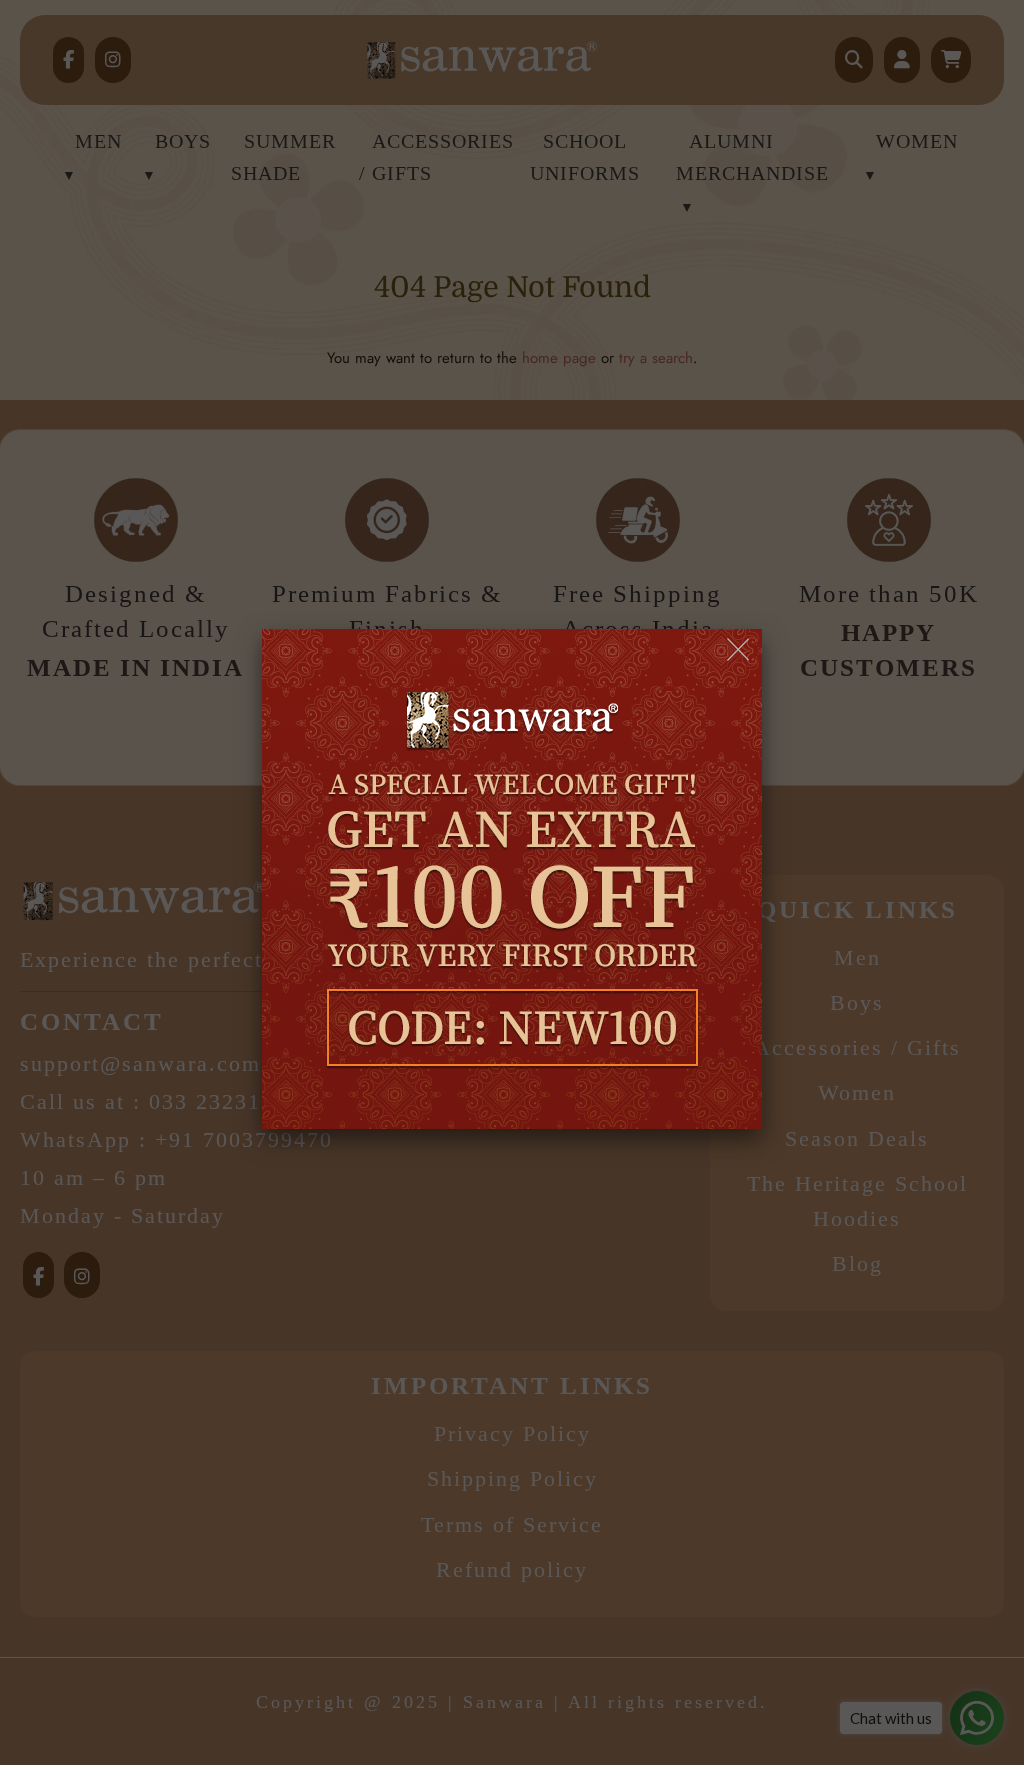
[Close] (739, 650)
